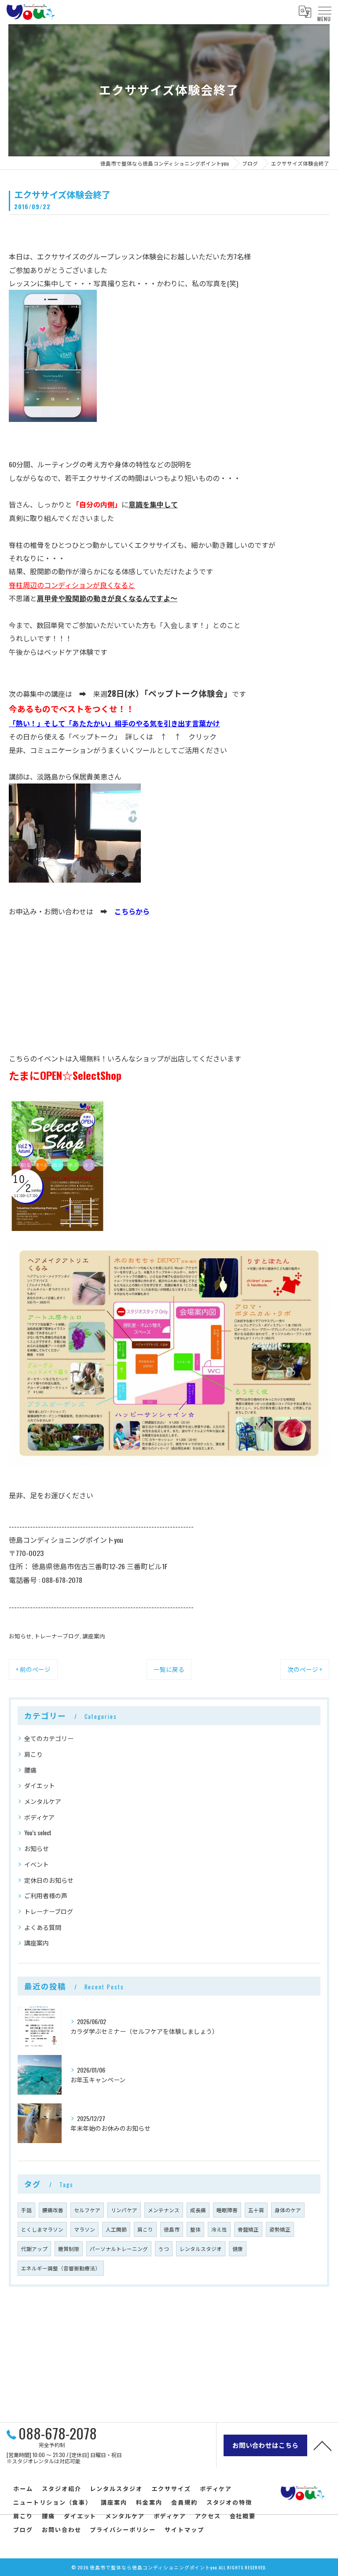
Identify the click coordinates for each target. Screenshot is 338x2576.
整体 (195, 2229)
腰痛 (30, 1770)
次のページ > (305, 1669)
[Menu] (324, 11)
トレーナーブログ (57, 1636)
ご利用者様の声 (46, 1895)
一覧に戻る (169, 1669)
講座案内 (94, 1636)
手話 (26, 2210)
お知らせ (20, 1636)
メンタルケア (43, 1801)
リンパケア (124, 2210)
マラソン (84, 2229)
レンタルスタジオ (201, 2249)
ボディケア (39, 1817)
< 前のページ (33, 1669)
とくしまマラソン (42, 2229)
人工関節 (116, 2229)
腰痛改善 (53, 2210)
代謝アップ (34, 2249)
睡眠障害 (227, 2210)
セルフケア (87, 2210)
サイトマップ (184, 2529)
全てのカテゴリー (49, 1738)
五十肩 (256, 2210)
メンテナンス (164, 2210)
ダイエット (40, 1785)
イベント (37, 1864)
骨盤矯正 (248, 2229)
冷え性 (219, 2229)
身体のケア (288, 2210)
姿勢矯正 (280, 2229)
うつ (164, 2249)
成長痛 (198, 2210)
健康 (238, 2249)
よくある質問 (43, 1927)
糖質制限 (69, 2249)
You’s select (38, 1832)
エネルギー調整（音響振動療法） (61, 2268)
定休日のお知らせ (49, 1880)
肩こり (33, 1754)
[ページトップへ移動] (323, 2445)
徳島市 (172, 2229)
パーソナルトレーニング (119, 2249)
